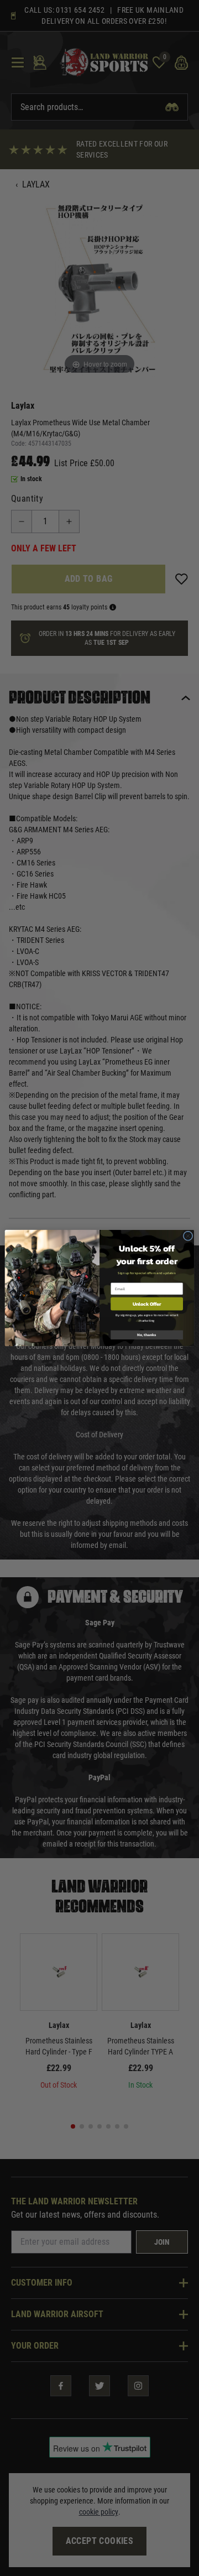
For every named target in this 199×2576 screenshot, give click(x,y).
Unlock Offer (147, 1304)
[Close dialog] (188, 1236)
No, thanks (147, 1335)
